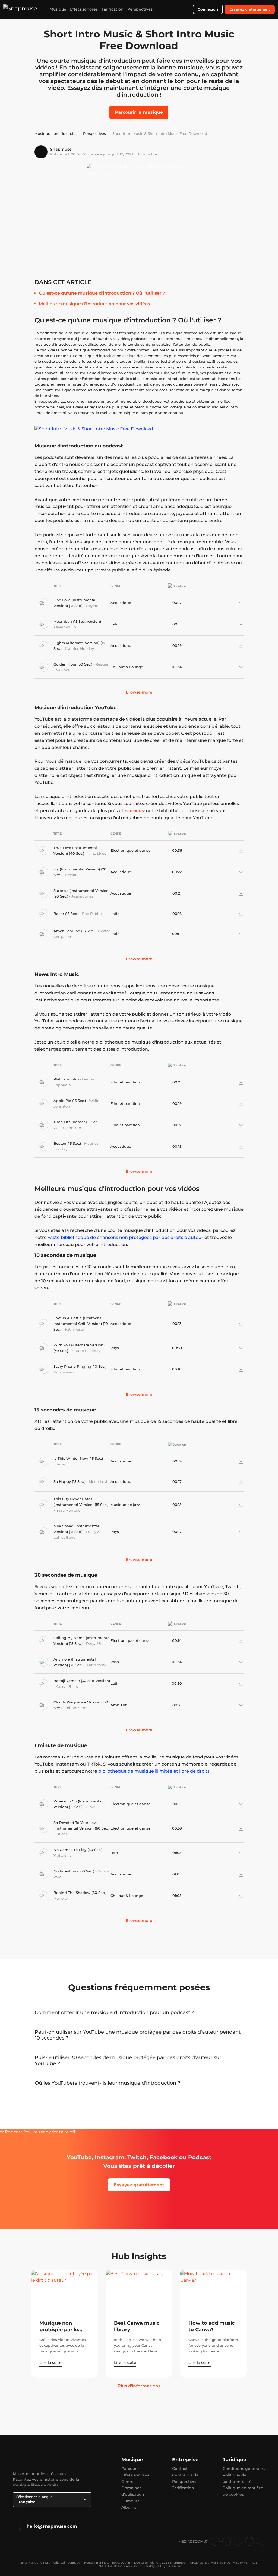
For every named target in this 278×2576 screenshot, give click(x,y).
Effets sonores (84, 9)
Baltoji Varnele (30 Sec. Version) (82, 1681)
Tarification (113, 9)
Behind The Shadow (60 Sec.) (80, 1893)
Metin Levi (98, 1481)
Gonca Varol (64, 1372)
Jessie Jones (82, 896)
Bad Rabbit (92, 914)
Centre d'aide (185, 2475)
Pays (115, 1348)
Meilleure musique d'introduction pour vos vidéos (94, 304)
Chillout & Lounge (127, 667)
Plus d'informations (139, 2386)
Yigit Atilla (63, 1855)
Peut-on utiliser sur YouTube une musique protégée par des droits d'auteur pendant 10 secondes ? (138, 2035)
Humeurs (130, 2501)
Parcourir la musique (139, 112)
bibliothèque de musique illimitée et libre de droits (154, 1771)
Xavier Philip (65, 627)
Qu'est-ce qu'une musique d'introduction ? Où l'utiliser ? (102, 293)
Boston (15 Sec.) (68, 1143)
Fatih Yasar (75, 1329)
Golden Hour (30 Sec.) (73, 664)
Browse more (139, 692)
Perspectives (140, 9)
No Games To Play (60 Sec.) (78, 1850)
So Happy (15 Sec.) (70, 1481)
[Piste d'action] (232, 603)
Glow (90, 1807)
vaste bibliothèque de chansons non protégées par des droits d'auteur (126, 1237)
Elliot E (62, 1834)
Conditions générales (244, 2469)
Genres (128, 2482)
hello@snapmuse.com (52, 2526)
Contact (180, 2469)
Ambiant (119, 1705)
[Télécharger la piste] (241, 603)
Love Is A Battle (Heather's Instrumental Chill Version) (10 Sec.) (81, 1324)
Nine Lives (97, 853)
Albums (129, 2507)
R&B (114, 1853)
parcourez (135, 811)
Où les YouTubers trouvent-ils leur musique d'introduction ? (108, 2083)
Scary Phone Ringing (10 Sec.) (80, 1366)
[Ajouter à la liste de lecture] (224, 603)
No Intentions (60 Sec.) (74, 1871)
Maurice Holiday (79, 648)
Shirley (60, 1464)
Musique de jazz (125, 1505)
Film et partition (125, 1082)
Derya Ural (95, 1643)
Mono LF (61, 1898)
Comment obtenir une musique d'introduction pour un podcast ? (114, 2012)
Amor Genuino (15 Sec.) (75, 931)
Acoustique (121, 603)
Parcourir (130, 2469)
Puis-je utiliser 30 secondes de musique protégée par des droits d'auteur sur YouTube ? (128, 2060)
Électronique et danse (130, 850)
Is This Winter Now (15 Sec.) (79, 1458)
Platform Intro (67, 1079)
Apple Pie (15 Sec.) (70, 1101)
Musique (58, 9)
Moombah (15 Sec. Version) (78, 621)
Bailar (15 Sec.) (67, 914)
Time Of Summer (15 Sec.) (77, 1122)
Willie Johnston (67, 1128)
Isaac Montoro (68, 1510)
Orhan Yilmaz (77, 1708)
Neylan (92, 606)
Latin (115, 624)
